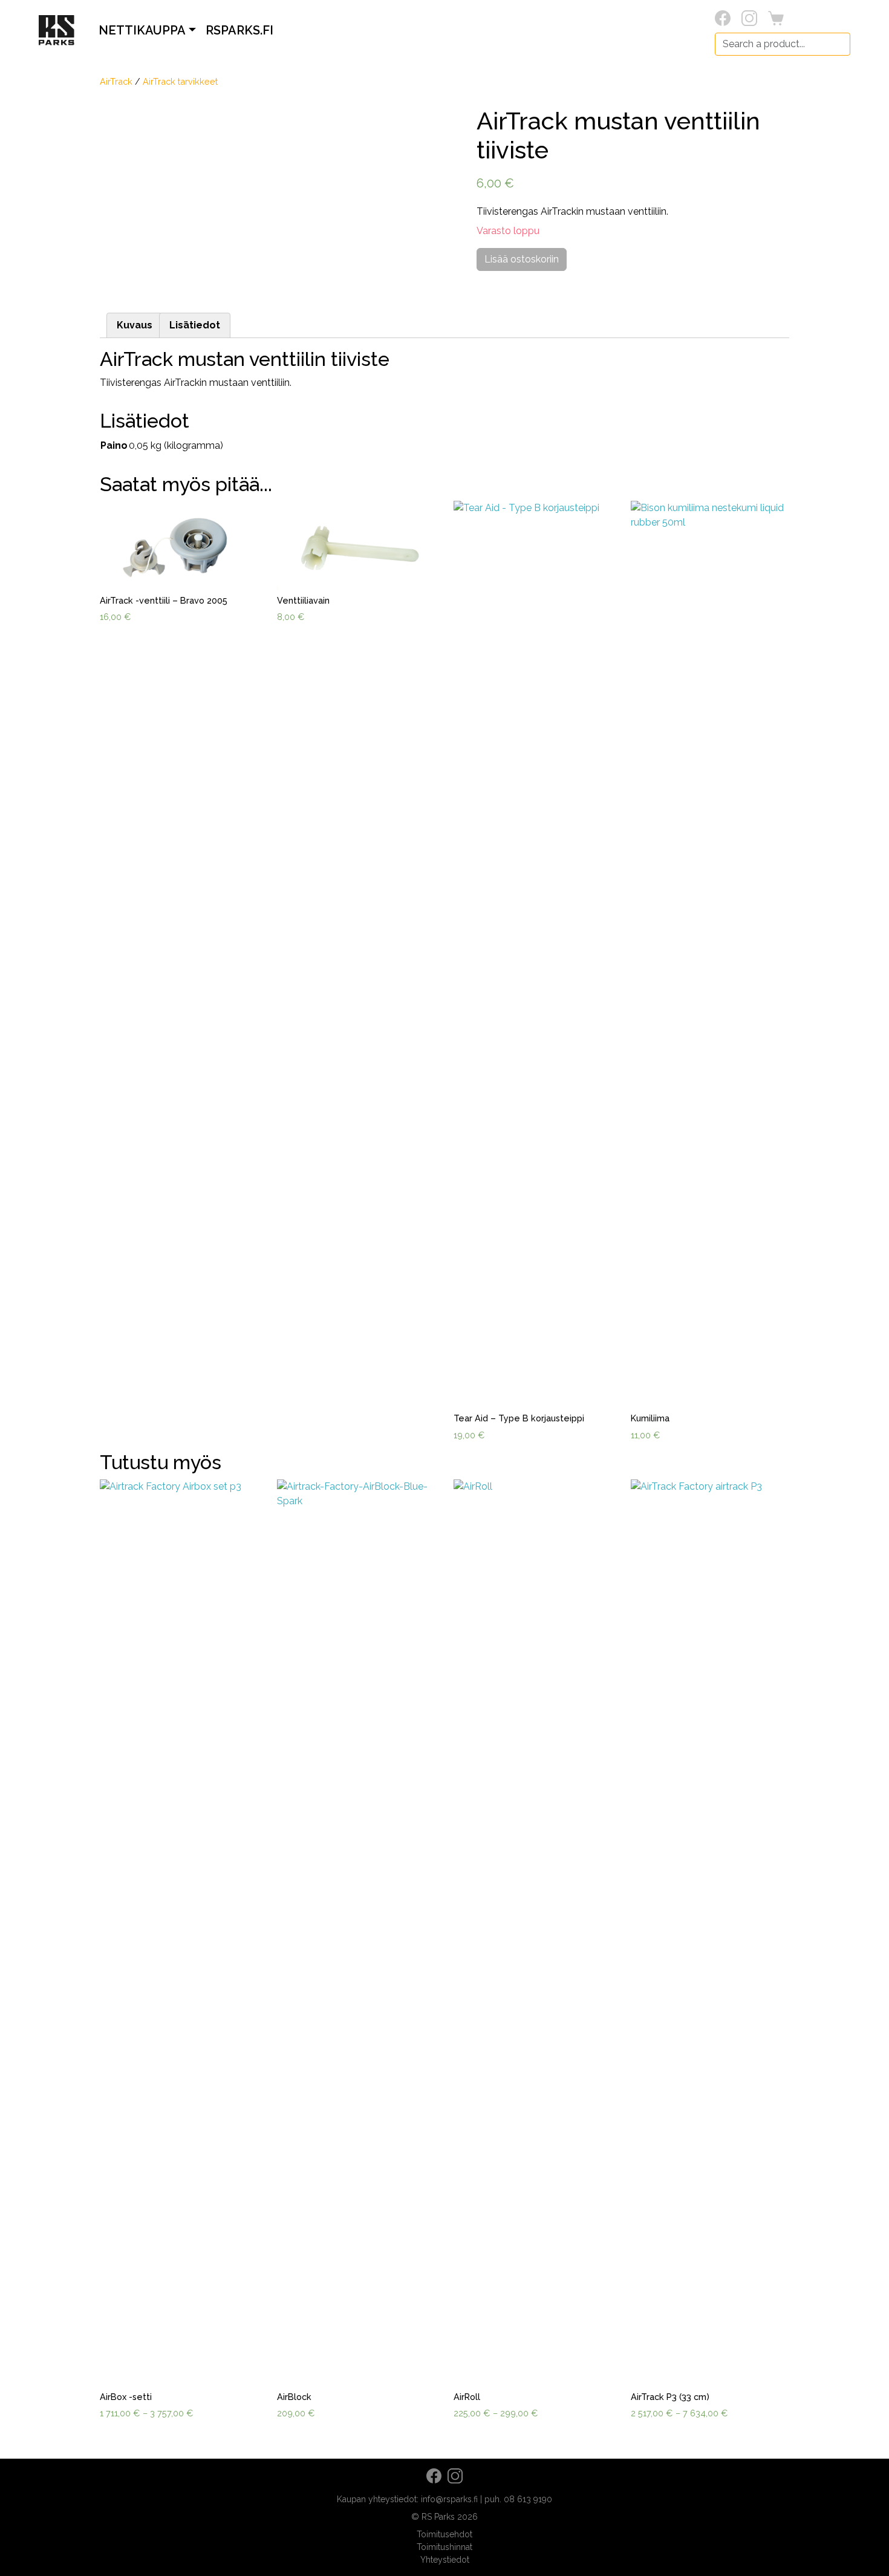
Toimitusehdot (444, 2534)
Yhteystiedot (445, 2560)
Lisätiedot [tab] (195, 325)
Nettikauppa (142, 30)
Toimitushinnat (444, 2547)
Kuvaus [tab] (135, 325)
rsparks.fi (239, 30)
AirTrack (116, 81)
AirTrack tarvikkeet (180, 81)
